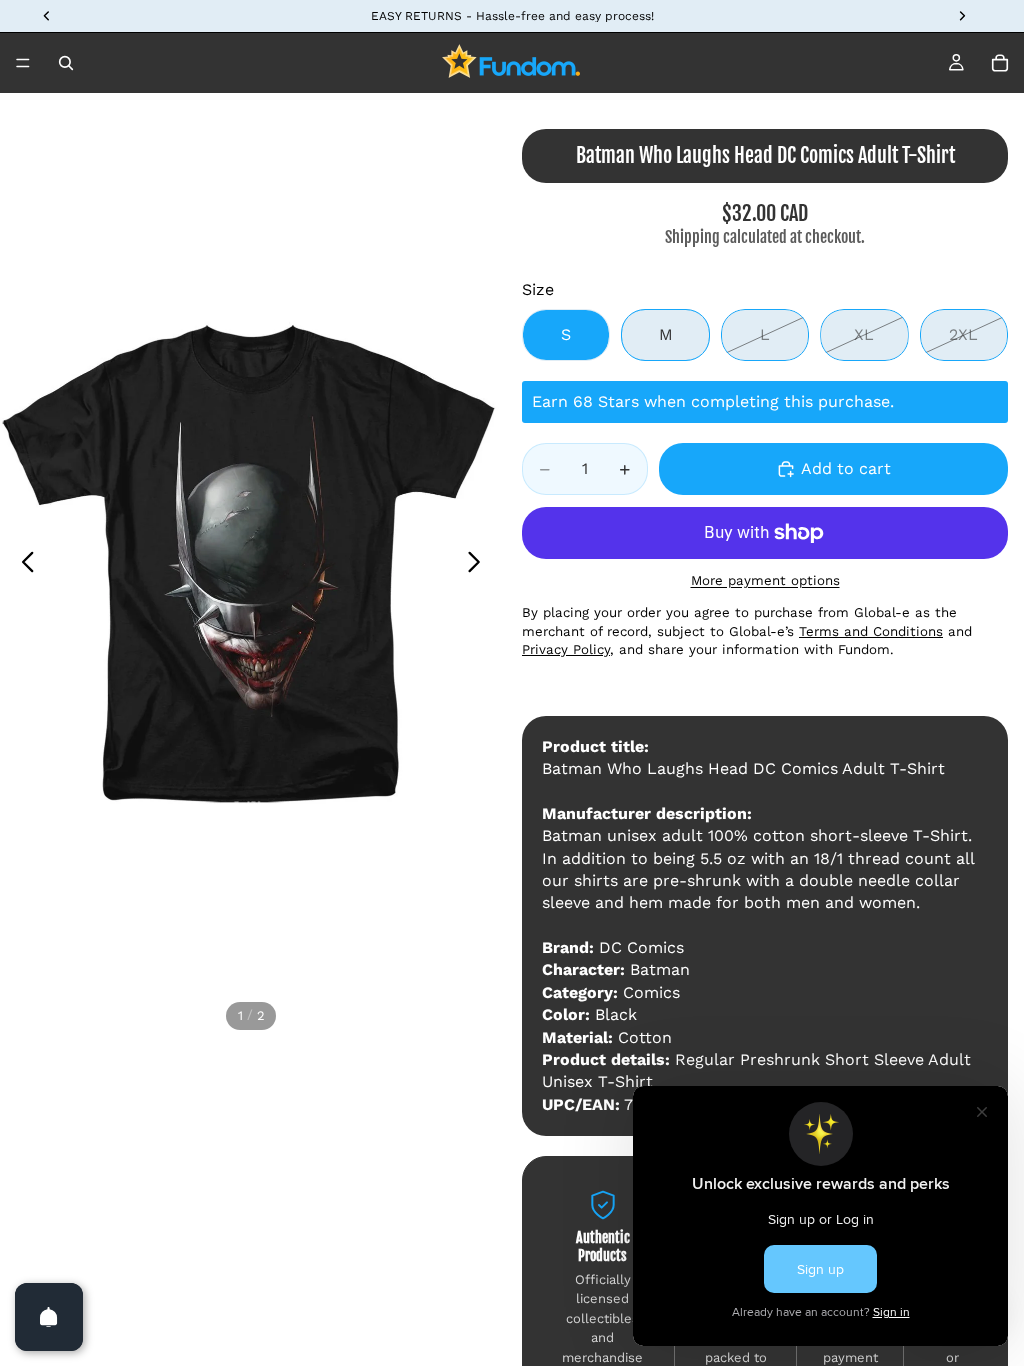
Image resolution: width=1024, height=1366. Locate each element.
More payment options (765, 580)
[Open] (49, 1317)
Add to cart (846, 468)
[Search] (66, 63)
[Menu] (23, 63)
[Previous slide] (22, 565)
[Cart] (1000, 63)
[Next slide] (479, 565)
